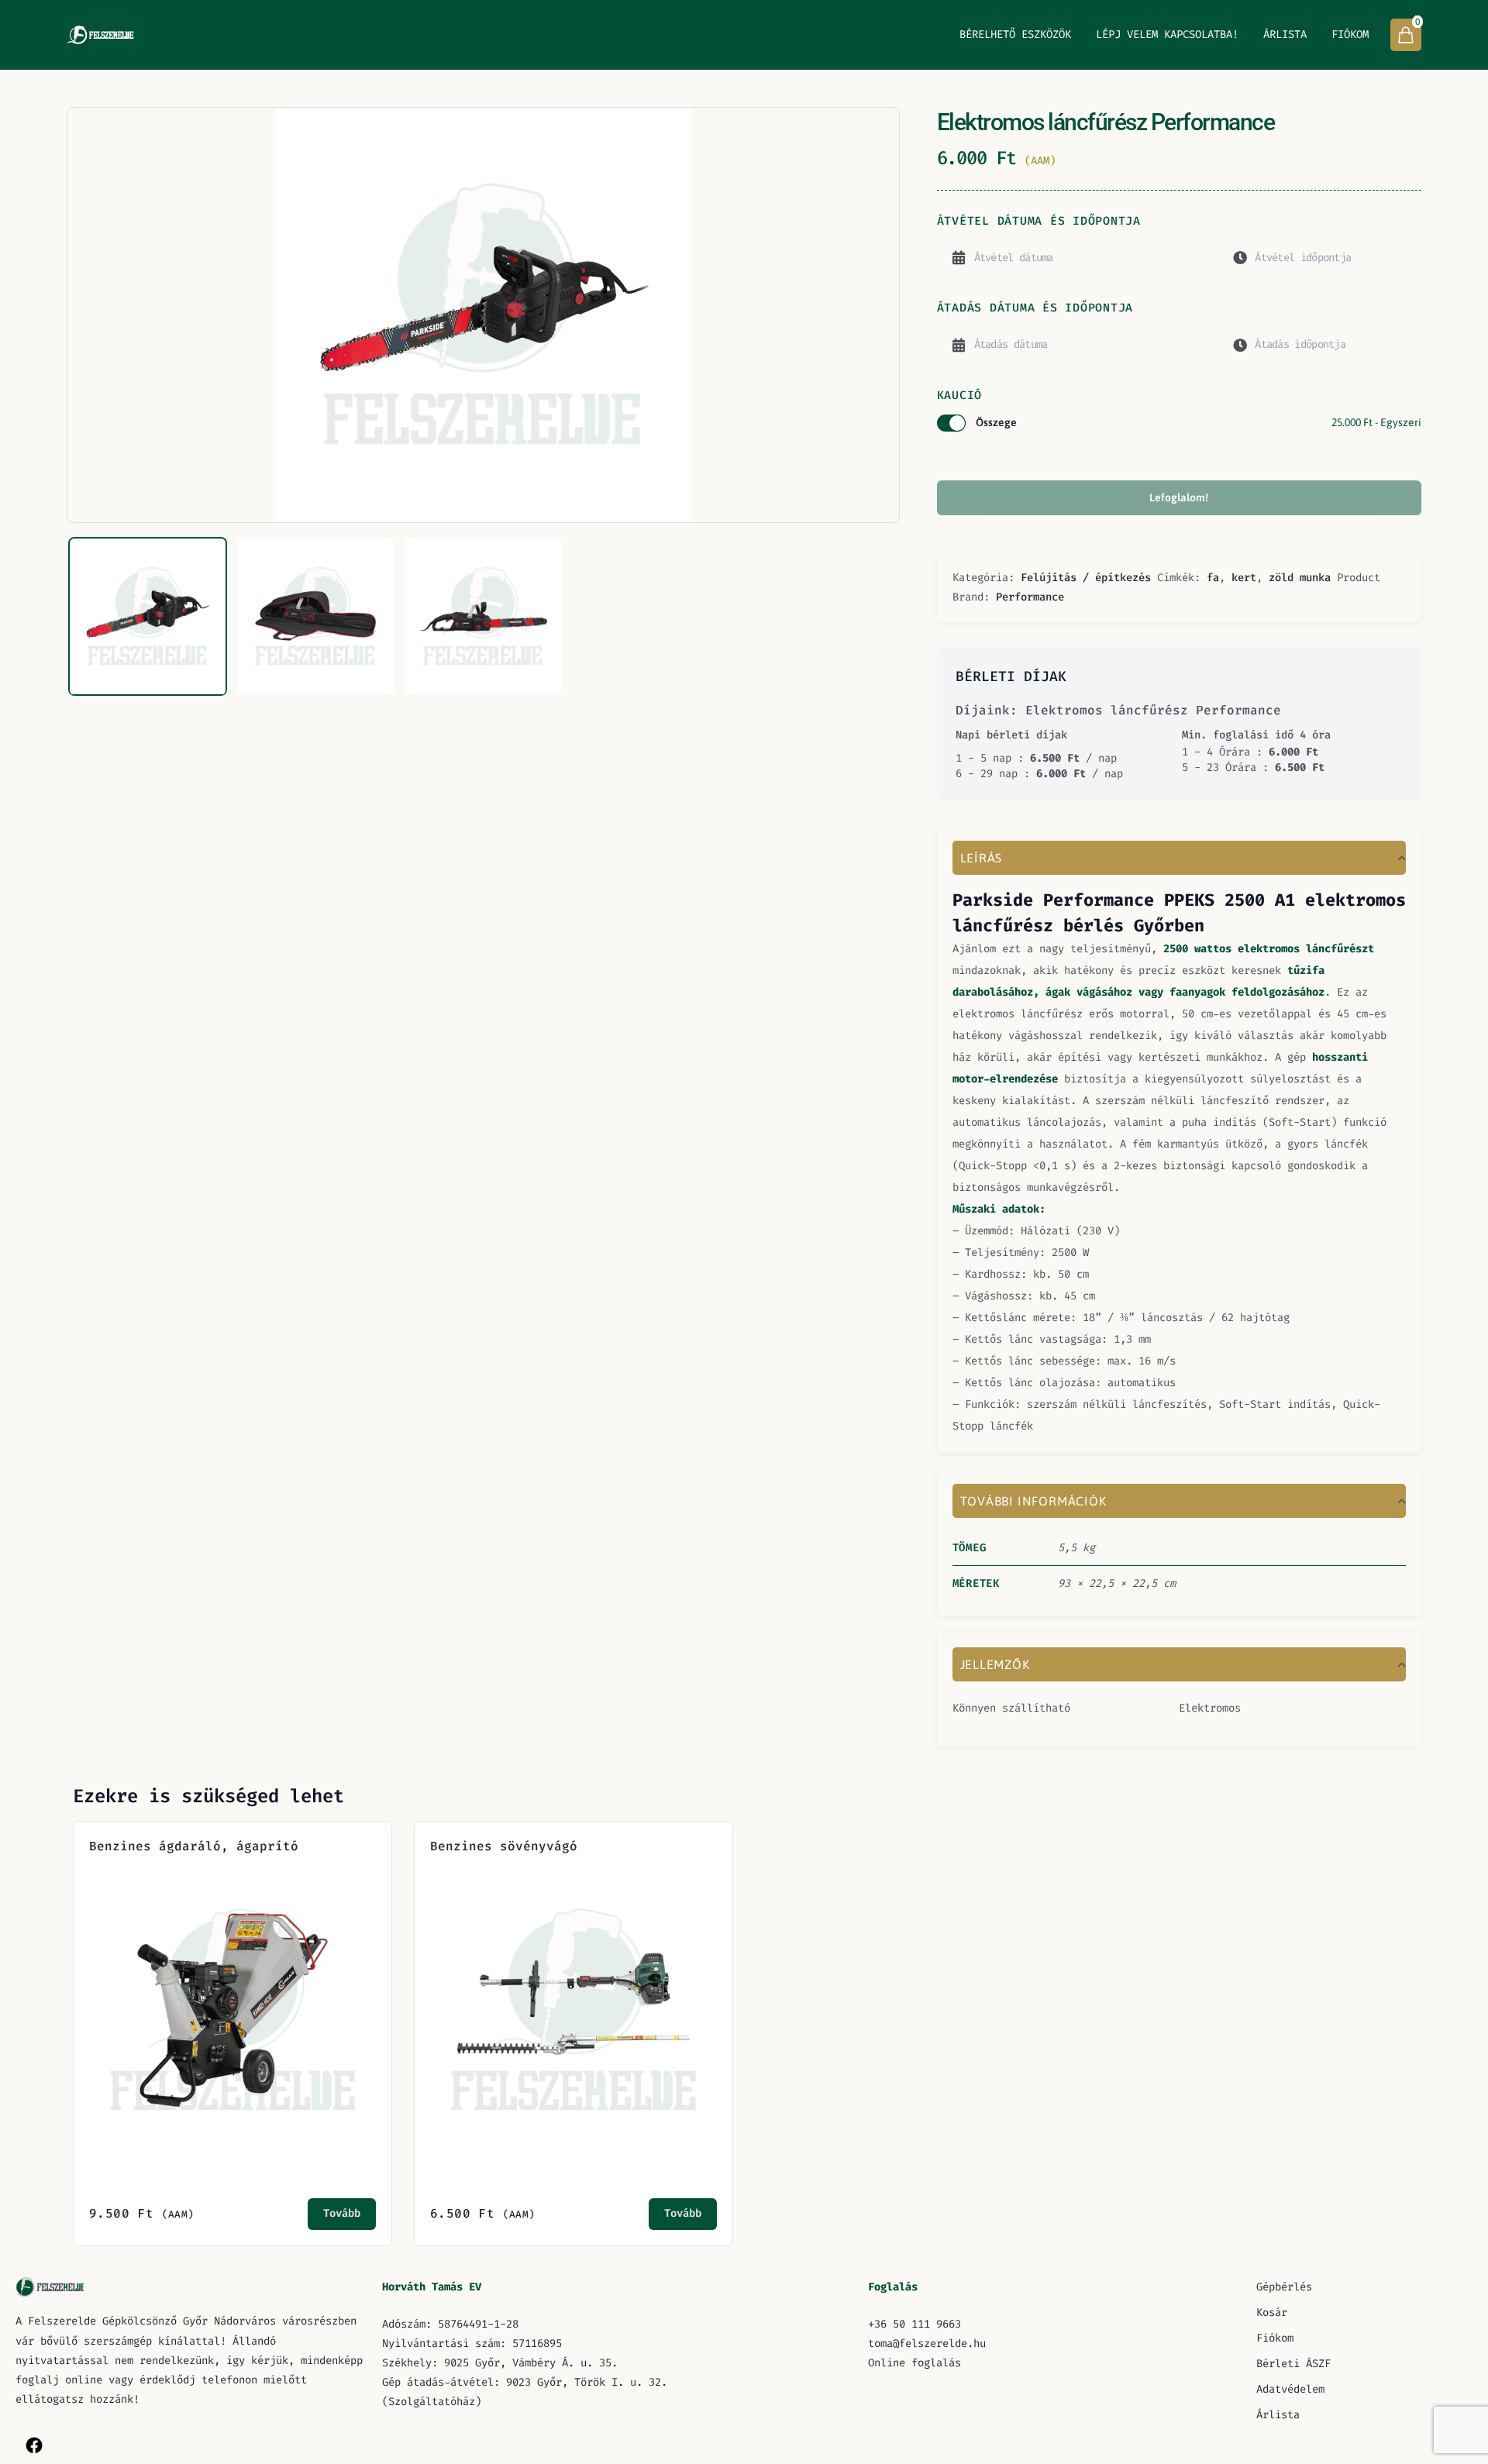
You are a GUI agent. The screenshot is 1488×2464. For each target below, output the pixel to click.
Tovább (342, 2213)
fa (1213, 578)
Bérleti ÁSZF (1293, 2364)
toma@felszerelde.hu (927, 2344)
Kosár (1272, 2313)
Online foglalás (914, 2363)
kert (1244, 578)
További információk (1033, 1501)
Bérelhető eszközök (1015, 34)
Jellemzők (995, 1664)
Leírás (982, 858)
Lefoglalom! (1179, 497)
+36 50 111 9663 (914, 2324)
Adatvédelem (1290, 2389)
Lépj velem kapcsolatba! (1167, 34)
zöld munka (1300, 578)
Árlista (1285, 34)
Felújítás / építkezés (1086, 578)
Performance (1030, 597)
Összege (1199, 422)
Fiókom (1350, 34)
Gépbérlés (1284, 2287)
